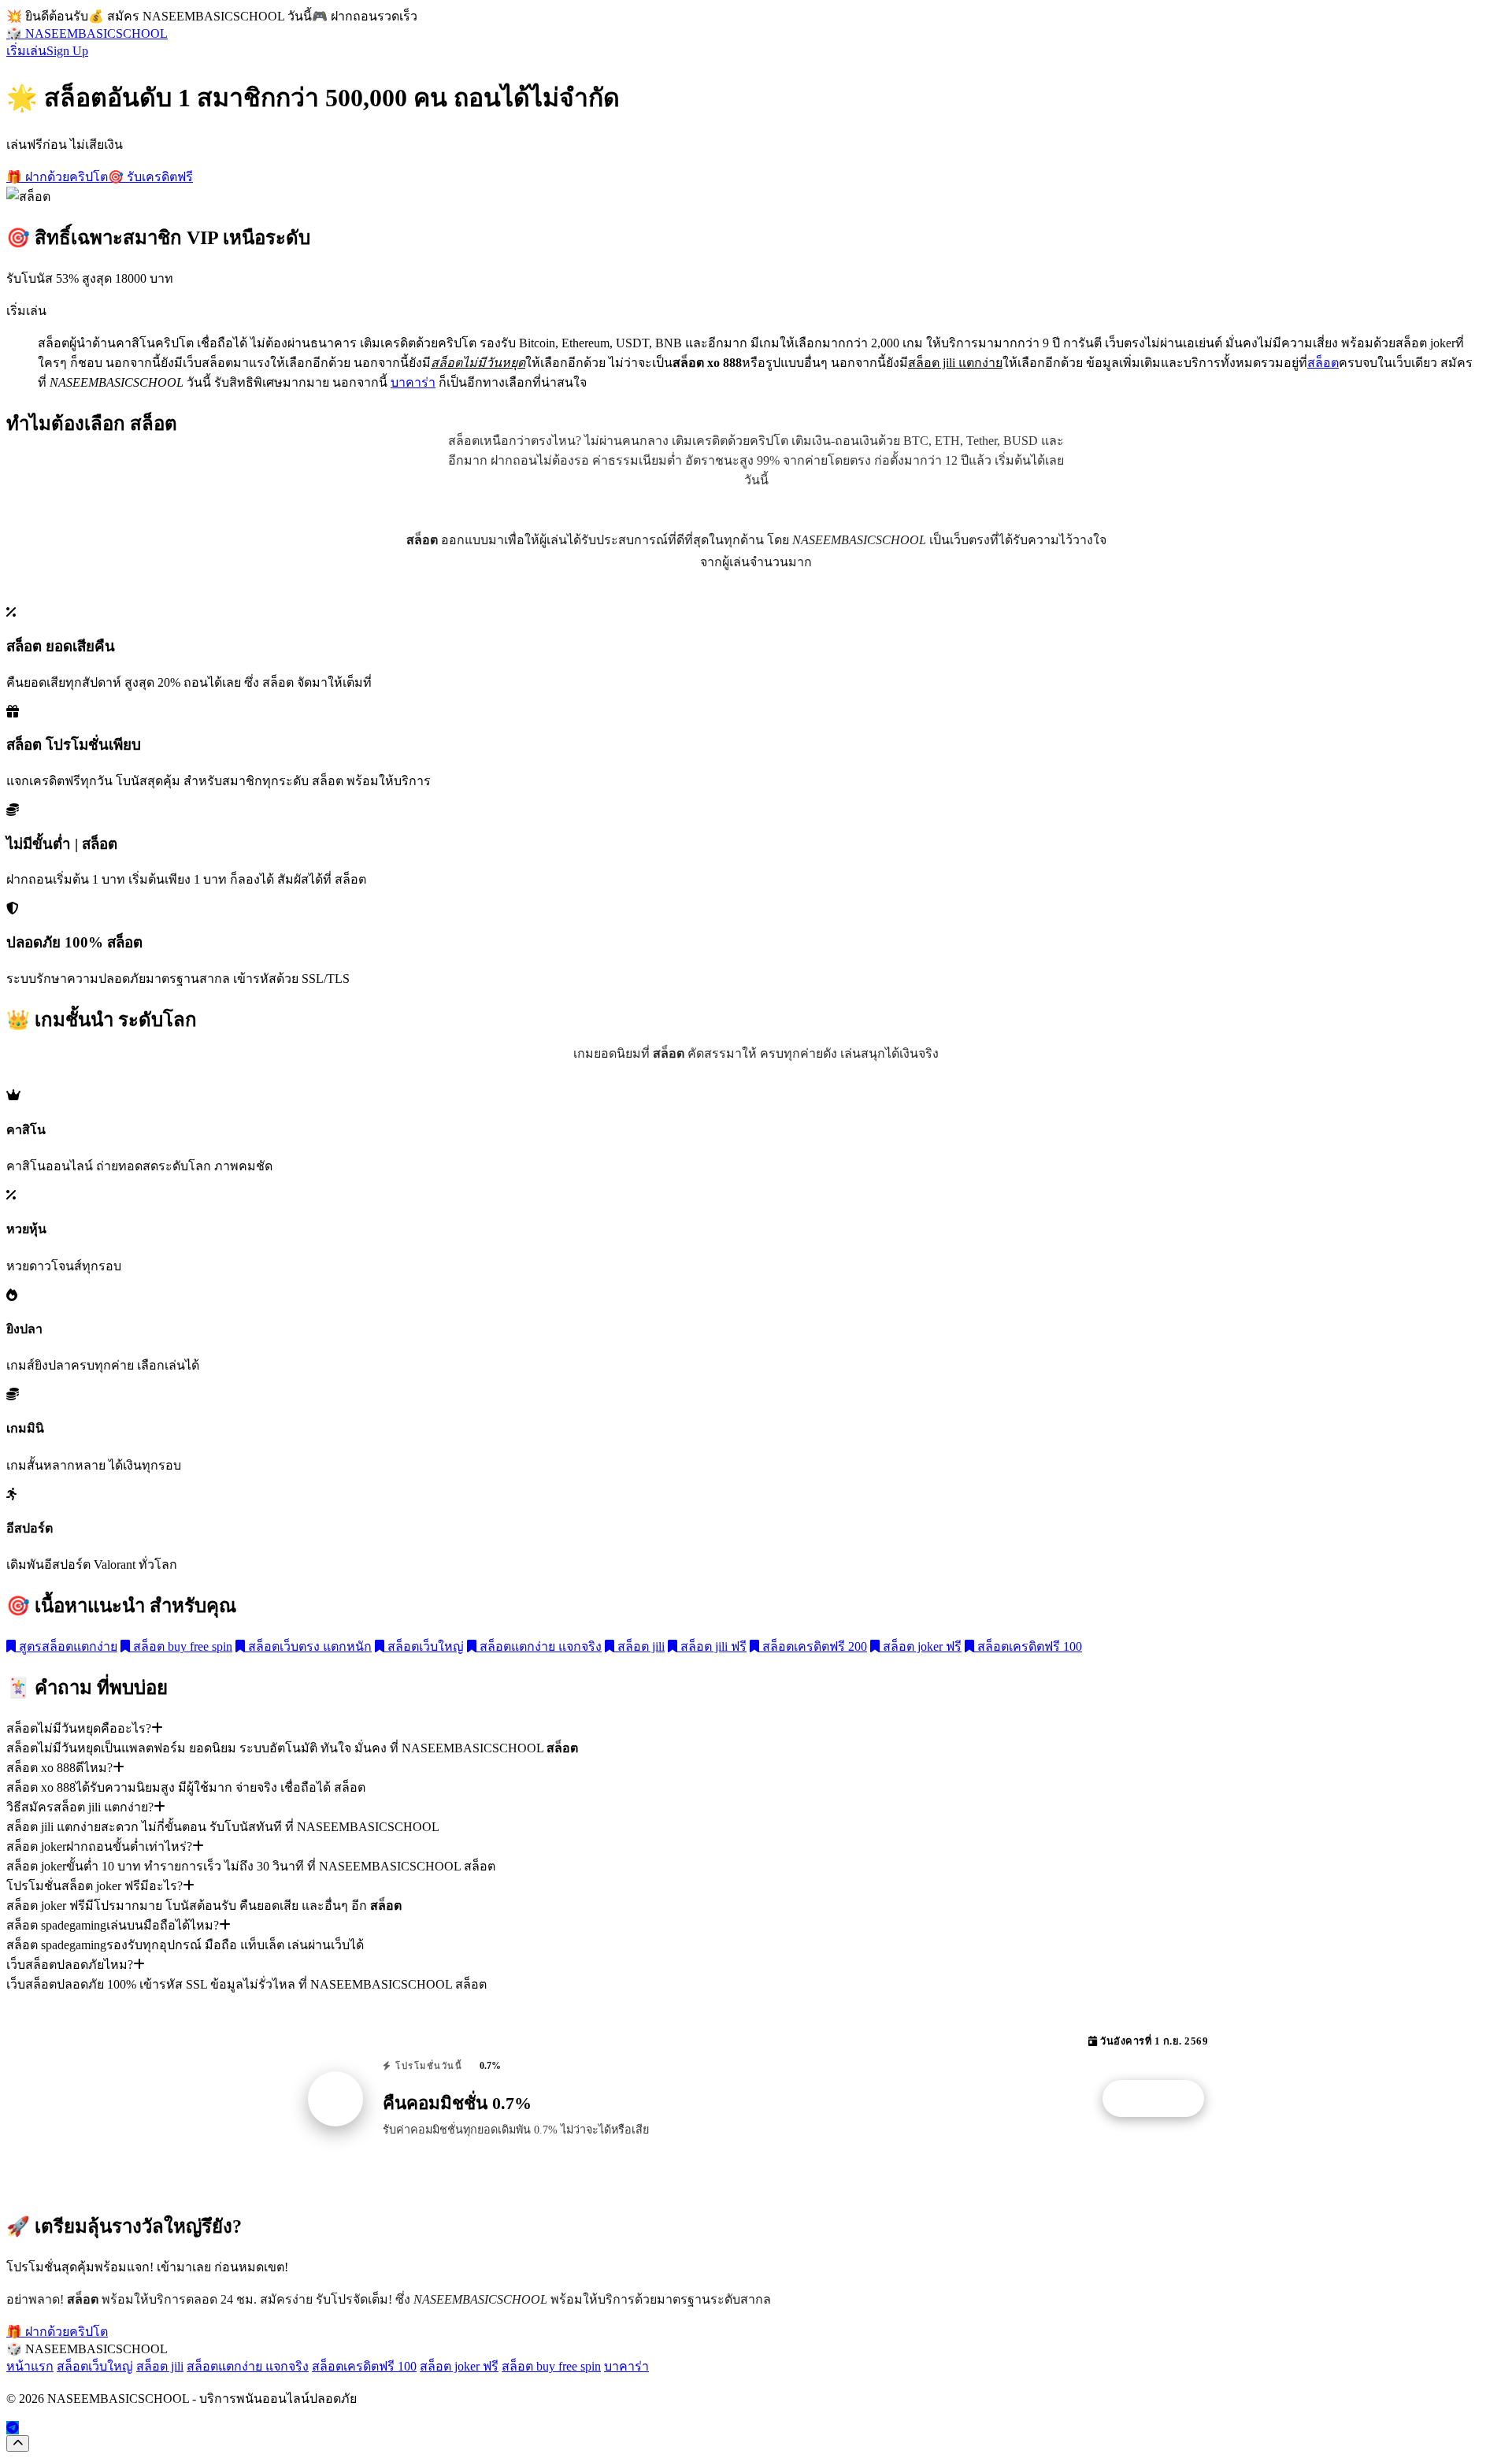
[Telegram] (13, 2428)
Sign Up (67, 51)
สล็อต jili (639, 1646)
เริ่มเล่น (26, 51)
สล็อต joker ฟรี (921, 1646)
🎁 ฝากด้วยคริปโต (57, 177)
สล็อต (1323, 363)
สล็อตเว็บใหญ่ (424, 1646)
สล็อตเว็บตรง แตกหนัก (308, 1646)
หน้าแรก (30, 2366)
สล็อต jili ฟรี (712, 1646)
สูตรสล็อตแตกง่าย (67, 1646)
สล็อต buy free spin (181, 1646)
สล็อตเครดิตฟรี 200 (813, 1646)
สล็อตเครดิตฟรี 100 (1028, 1646)
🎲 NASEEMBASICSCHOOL (87, 33)
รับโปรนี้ (1162, 2099)
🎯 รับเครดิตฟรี (150, 177)
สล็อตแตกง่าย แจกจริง (539, 1646)
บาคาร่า (413, 382)
